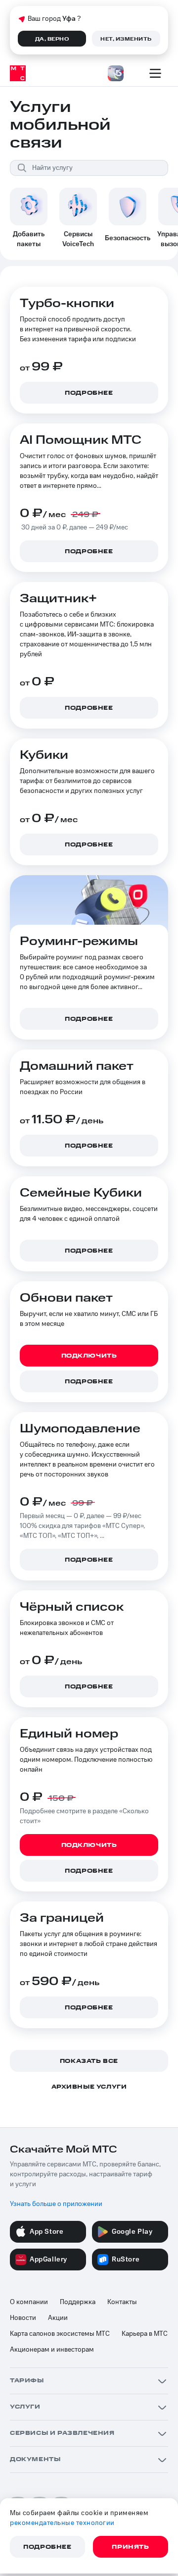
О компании (29, 2302)
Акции (58, 2318)
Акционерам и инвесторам (52, 2350)
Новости (23, 2318)
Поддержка (78, 2302)
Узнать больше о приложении (56, 2204)
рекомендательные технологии (62, 2523)
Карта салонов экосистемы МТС (60, 2334)
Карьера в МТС (145, 2334)
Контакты (122, 2302)
